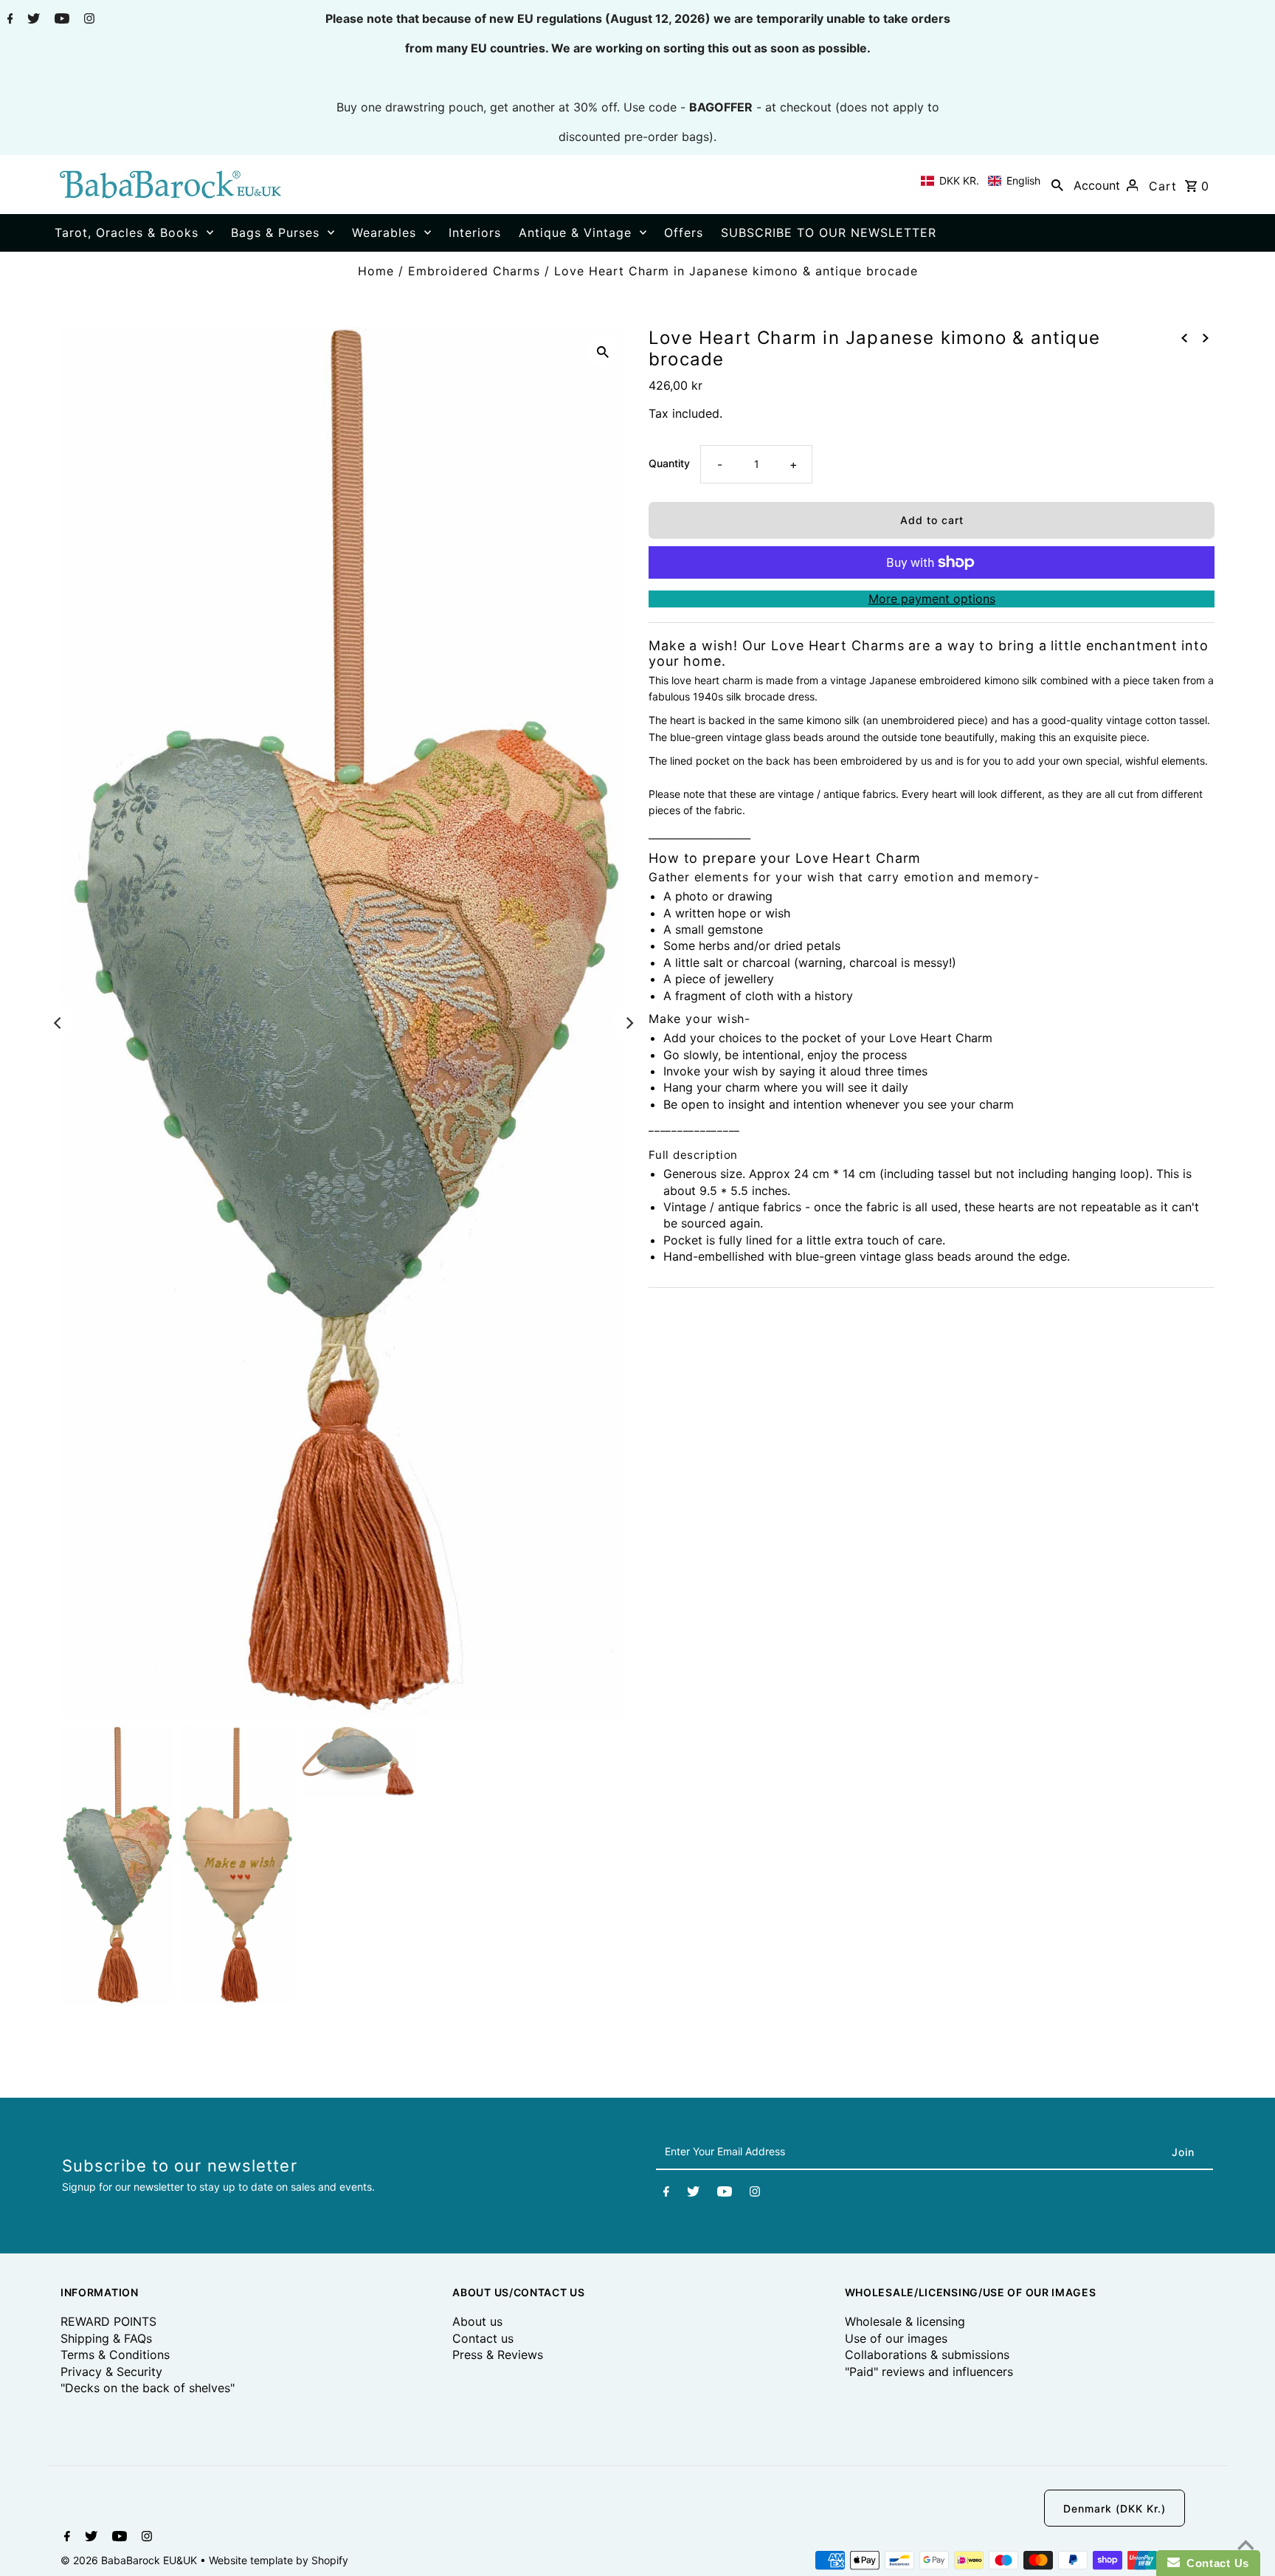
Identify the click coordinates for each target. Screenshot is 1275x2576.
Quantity (669, 463)
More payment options (932, 599)
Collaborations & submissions (927, 2355)
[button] (981, 181)
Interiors (475, 233)
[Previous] (58, 1023)
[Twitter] (32, 20)
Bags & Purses (275, 233)
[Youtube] (60, 20)
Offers (684, 233)
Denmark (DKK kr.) (1115, 2508)
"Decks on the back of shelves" (148, 2388)
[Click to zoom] (603, 351)
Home (376, 271)
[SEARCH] (1057, 185)
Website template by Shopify (279, 2560)
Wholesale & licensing (905, 2321)
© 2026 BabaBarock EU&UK (130, 2560)
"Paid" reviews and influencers (929, 2372)
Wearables (384, 233)
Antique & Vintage (575, 233)
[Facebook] (8, 20)
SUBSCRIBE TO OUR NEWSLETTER (829, 233)
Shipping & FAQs (106, 2338)
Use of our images (896, 2338)
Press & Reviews (498, 2355)
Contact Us (1214, 2563)
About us (477, 2321)
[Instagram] (87, 20)
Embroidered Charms (474, 271)
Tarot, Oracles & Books (127, 233)
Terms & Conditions (115, 2355)
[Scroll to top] (1245, 2546)
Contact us (483, 2338)
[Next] (629, 1023)
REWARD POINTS (108, 2321)
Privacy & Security (111, 2372)
